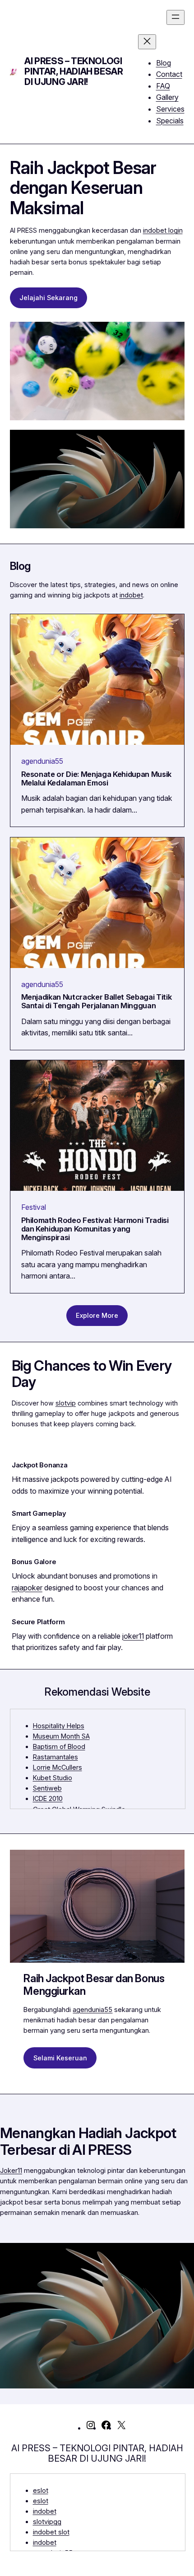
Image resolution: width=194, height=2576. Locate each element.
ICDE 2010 (48, 1798)
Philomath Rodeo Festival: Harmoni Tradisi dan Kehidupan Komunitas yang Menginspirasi (95, 1229)
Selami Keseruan (60, 2058)
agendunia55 (42, 761)
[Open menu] (176, 17)
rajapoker (27, 1588)
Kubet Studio (53, 1778)
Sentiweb (47, 1788)
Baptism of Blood (59, 1746)
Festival (34, 1207)
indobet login (163, 230)
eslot (41, 2490)
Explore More (97, 1315)
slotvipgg (47, 2522)
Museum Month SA (61, 1736)
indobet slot (51, 2532)
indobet (131, 595)
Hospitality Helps (59, 1726)
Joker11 (11, 2170)
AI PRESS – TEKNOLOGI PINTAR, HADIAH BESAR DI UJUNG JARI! (74, 71)
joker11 (133, 1636)
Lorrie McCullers (58, 1767)
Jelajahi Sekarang (48, 298)
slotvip (66, 1403)
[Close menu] (147, 42)
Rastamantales (55, 1757)
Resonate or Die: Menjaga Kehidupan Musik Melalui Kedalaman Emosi (97, 779)
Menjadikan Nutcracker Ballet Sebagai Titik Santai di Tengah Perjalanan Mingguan (97, 1001)
